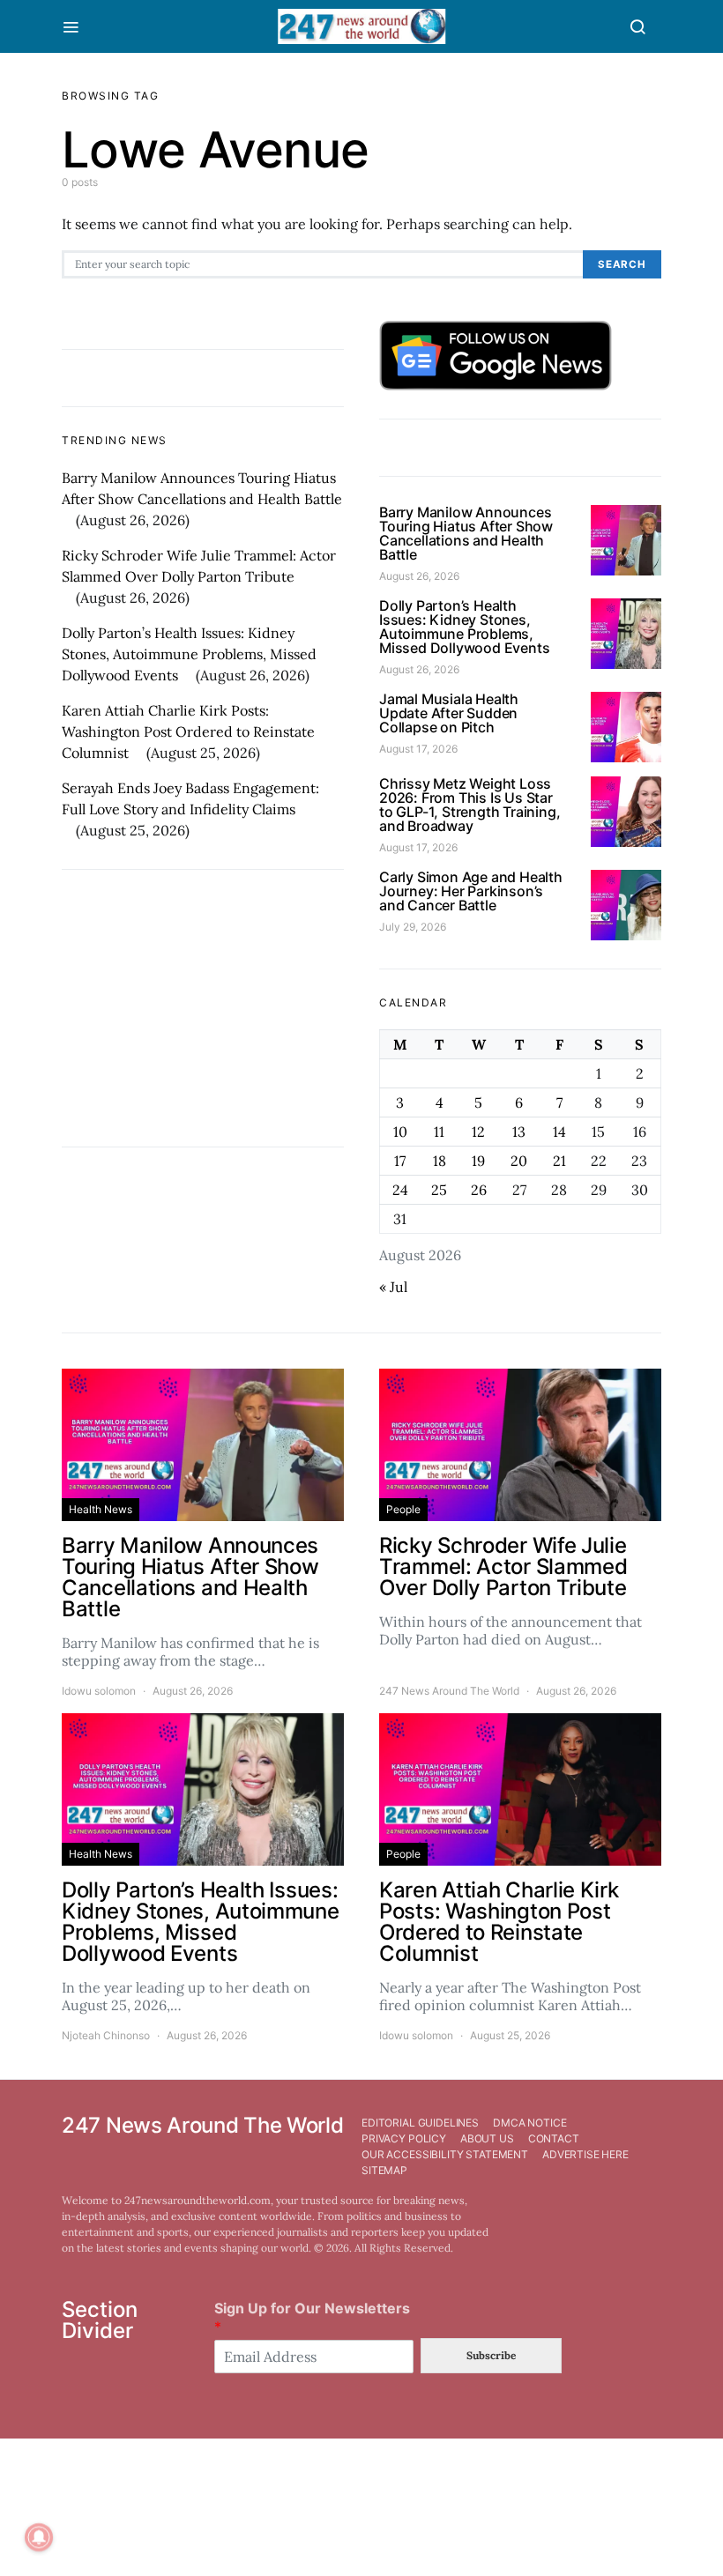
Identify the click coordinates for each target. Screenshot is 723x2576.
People (403, 1509)
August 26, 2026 (419, 576)
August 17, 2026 (418, 749)
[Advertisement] (203, 1008)
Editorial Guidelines (420, 2123)
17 (400, 1161)
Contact (554, 2138)
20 (519, 1161)
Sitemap (384, 2170)
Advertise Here (585, 2154)
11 (439, 1132)
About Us (487, 2138)
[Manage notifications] (39, 2537)
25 (439, 1190)
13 (519, 1132)
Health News (101, 1509)
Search (622, 264)
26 (479, 1190)
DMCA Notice (529, 2123)
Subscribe (491, 2355)
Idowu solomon (99, 1691)
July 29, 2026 (413, 927)
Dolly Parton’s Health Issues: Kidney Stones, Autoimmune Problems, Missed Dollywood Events (189, 654)
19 (478, 1161)
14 (559, 1132)
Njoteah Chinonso (106, 2035)
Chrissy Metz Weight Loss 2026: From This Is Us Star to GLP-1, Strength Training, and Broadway (470, 805)
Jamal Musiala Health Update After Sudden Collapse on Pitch (449, 713)
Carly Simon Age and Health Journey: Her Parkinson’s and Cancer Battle (471, 891)
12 (478, 1132)
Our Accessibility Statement (445, 2154)
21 (559, 1161)
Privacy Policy (404, 2138)
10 (400, 1132)
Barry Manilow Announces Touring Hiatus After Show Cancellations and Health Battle (466, 533)
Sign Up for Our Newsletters (312, 2317)
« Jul (393, 1287)
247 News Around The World (449, 1691)
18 (440, 1161)
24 (400, 1190)
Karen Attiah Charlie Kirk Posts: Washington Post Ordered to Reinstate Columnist (188, 731)
